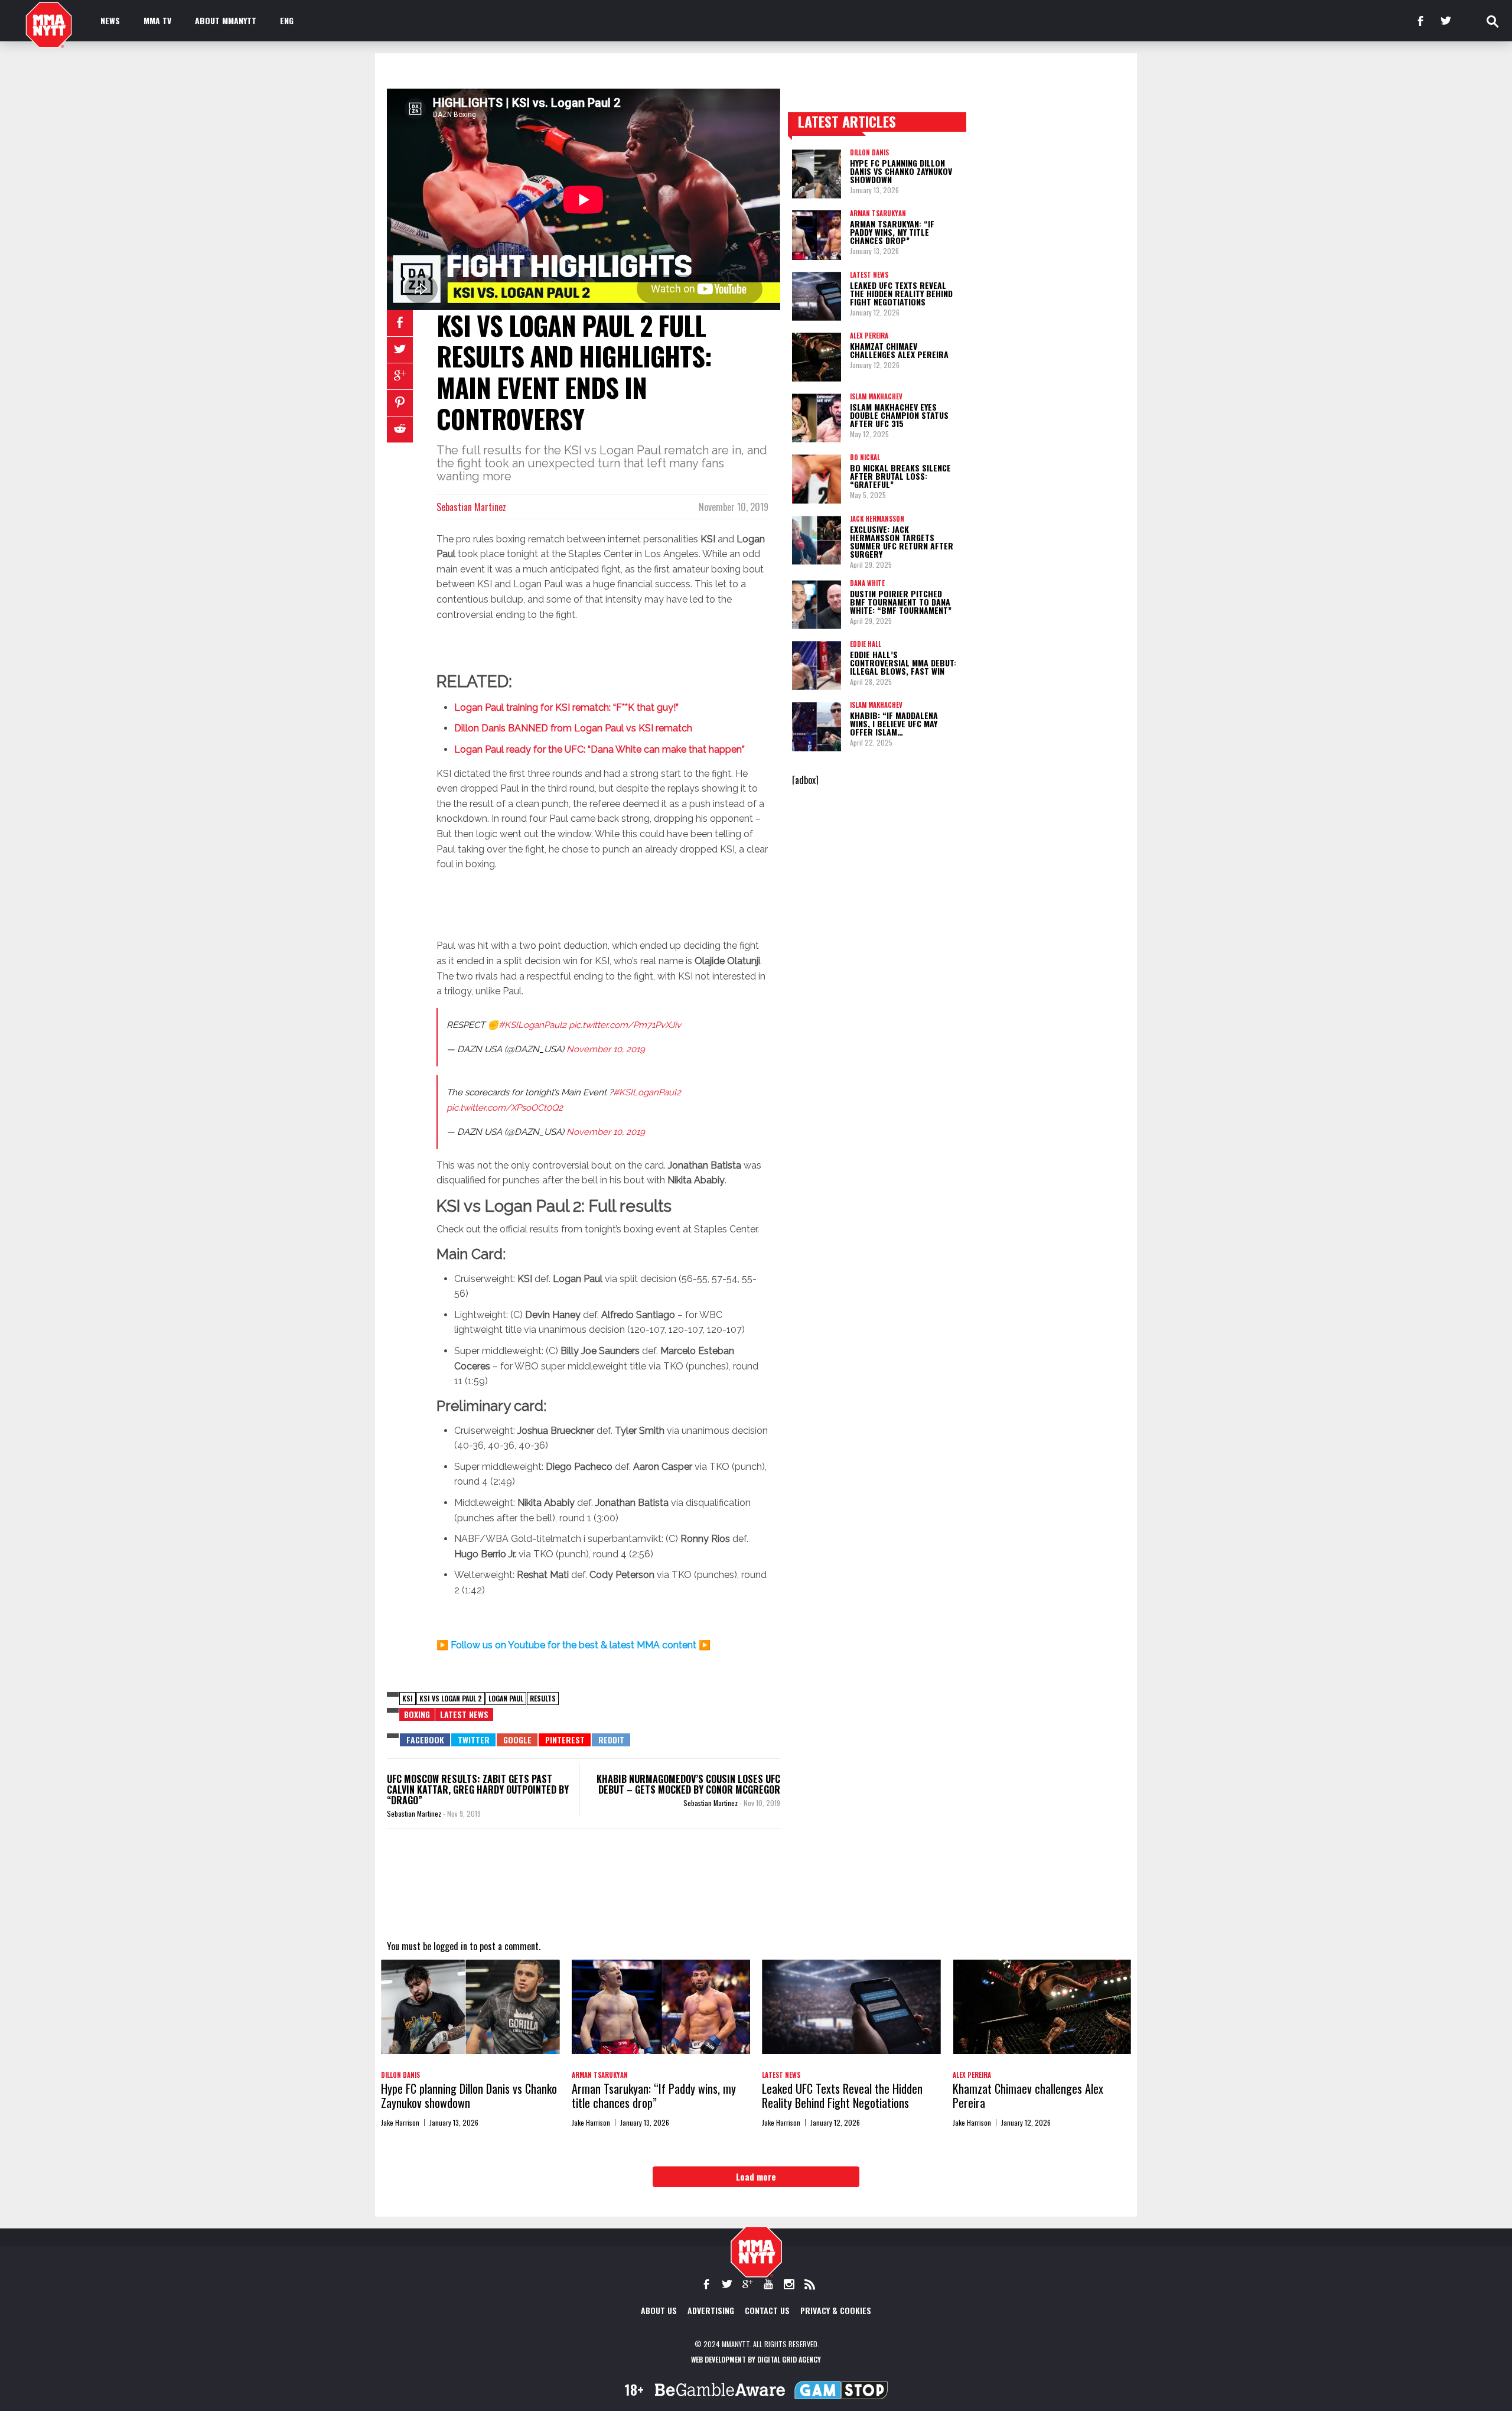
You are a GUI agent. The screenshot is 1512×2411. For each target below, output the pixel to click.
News (110, 20)
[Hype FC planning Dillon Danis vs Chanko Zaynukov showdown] (817, 174)
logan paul (506, 1698)
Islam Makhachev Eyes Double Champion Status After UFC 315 (899, 415)
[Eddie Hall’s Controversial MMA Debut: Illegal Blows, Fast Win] (817, 666)
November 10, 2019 (606, 1049)
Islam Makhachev (876, 396)
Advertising (711, 2310)
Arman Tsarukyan (878, 213)
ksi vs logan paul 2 (451, 1698)
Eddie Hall (866, 644)
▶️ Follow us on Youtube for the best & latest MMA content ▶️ (573, 1645)
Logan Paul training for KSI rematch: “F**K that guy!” (566, 707)
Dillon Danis (869, 152)
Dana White (867, 583)
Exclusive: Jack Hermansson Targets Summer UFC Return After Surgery (902, 541)
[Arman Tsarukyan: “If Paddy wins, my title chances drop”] (817, 235)
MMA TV (157, 20)
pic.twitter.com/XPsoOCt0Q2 (505, 1108)
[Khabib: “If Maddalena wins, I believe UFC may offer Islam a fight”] (817, 726)
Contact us (767, 2310)
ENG (287, 20)
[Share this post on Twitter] (400, 350)
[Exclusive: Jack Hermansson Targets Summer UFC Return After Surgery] (817, 540)
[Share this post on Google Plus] (400, 376)
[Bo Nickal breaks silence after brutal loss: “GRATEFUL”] (817, 479)
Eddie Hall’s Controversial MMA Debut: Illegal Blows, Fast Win (903, 663)
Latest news (464, 1714)
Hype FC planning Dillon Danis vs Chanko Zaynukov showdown (901, 171)
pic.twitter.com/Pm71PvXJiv (625, 1025)
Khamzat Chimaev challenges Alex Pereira (899, 350)
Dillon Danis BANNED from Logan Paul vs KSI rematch (573, 728)
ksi (408, 1698)
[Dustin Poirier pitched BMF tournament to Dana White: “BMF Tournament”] (817, 605)
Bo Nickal (865, 457)
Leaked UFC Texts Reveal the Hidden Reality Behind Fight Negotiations (901, 293)
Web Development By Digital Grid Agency (756, 2359)
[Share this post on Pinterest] (400, 403)
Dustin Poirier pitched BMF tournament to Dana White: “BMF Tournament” (901, 602)
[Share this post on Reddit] (400, 430)
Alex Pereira (869, 336)
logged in (450, 1946)
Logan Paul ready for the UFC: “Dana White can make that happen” (599, 749)
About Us (659, 2310)
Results (543, 1698)
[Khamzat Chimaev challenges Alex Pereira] (817, 357)
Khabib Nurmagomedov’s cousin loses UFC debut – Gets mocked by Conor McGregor (688, 1784)
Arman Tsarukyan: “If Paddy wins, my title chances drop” (892, 232)
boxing (417, 1714)
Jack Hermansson (877, 519)
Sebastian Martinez (471, 507)
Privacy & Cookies (836, 2310)
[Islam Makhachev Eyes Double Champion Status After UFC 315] (817, 418)
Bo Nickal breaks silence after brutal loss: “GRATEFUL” (900, 476)
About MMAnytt (226, 20)
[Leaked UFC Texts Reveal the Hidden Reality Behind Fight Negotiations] (817, 296)
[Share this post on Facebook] (400, 323)
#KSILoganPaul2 (532, 1025)
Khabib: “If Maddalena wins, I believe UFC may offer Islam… (894, 723)
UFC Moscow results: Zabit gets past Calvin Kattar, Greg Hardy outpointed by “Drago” (478, 1789)
